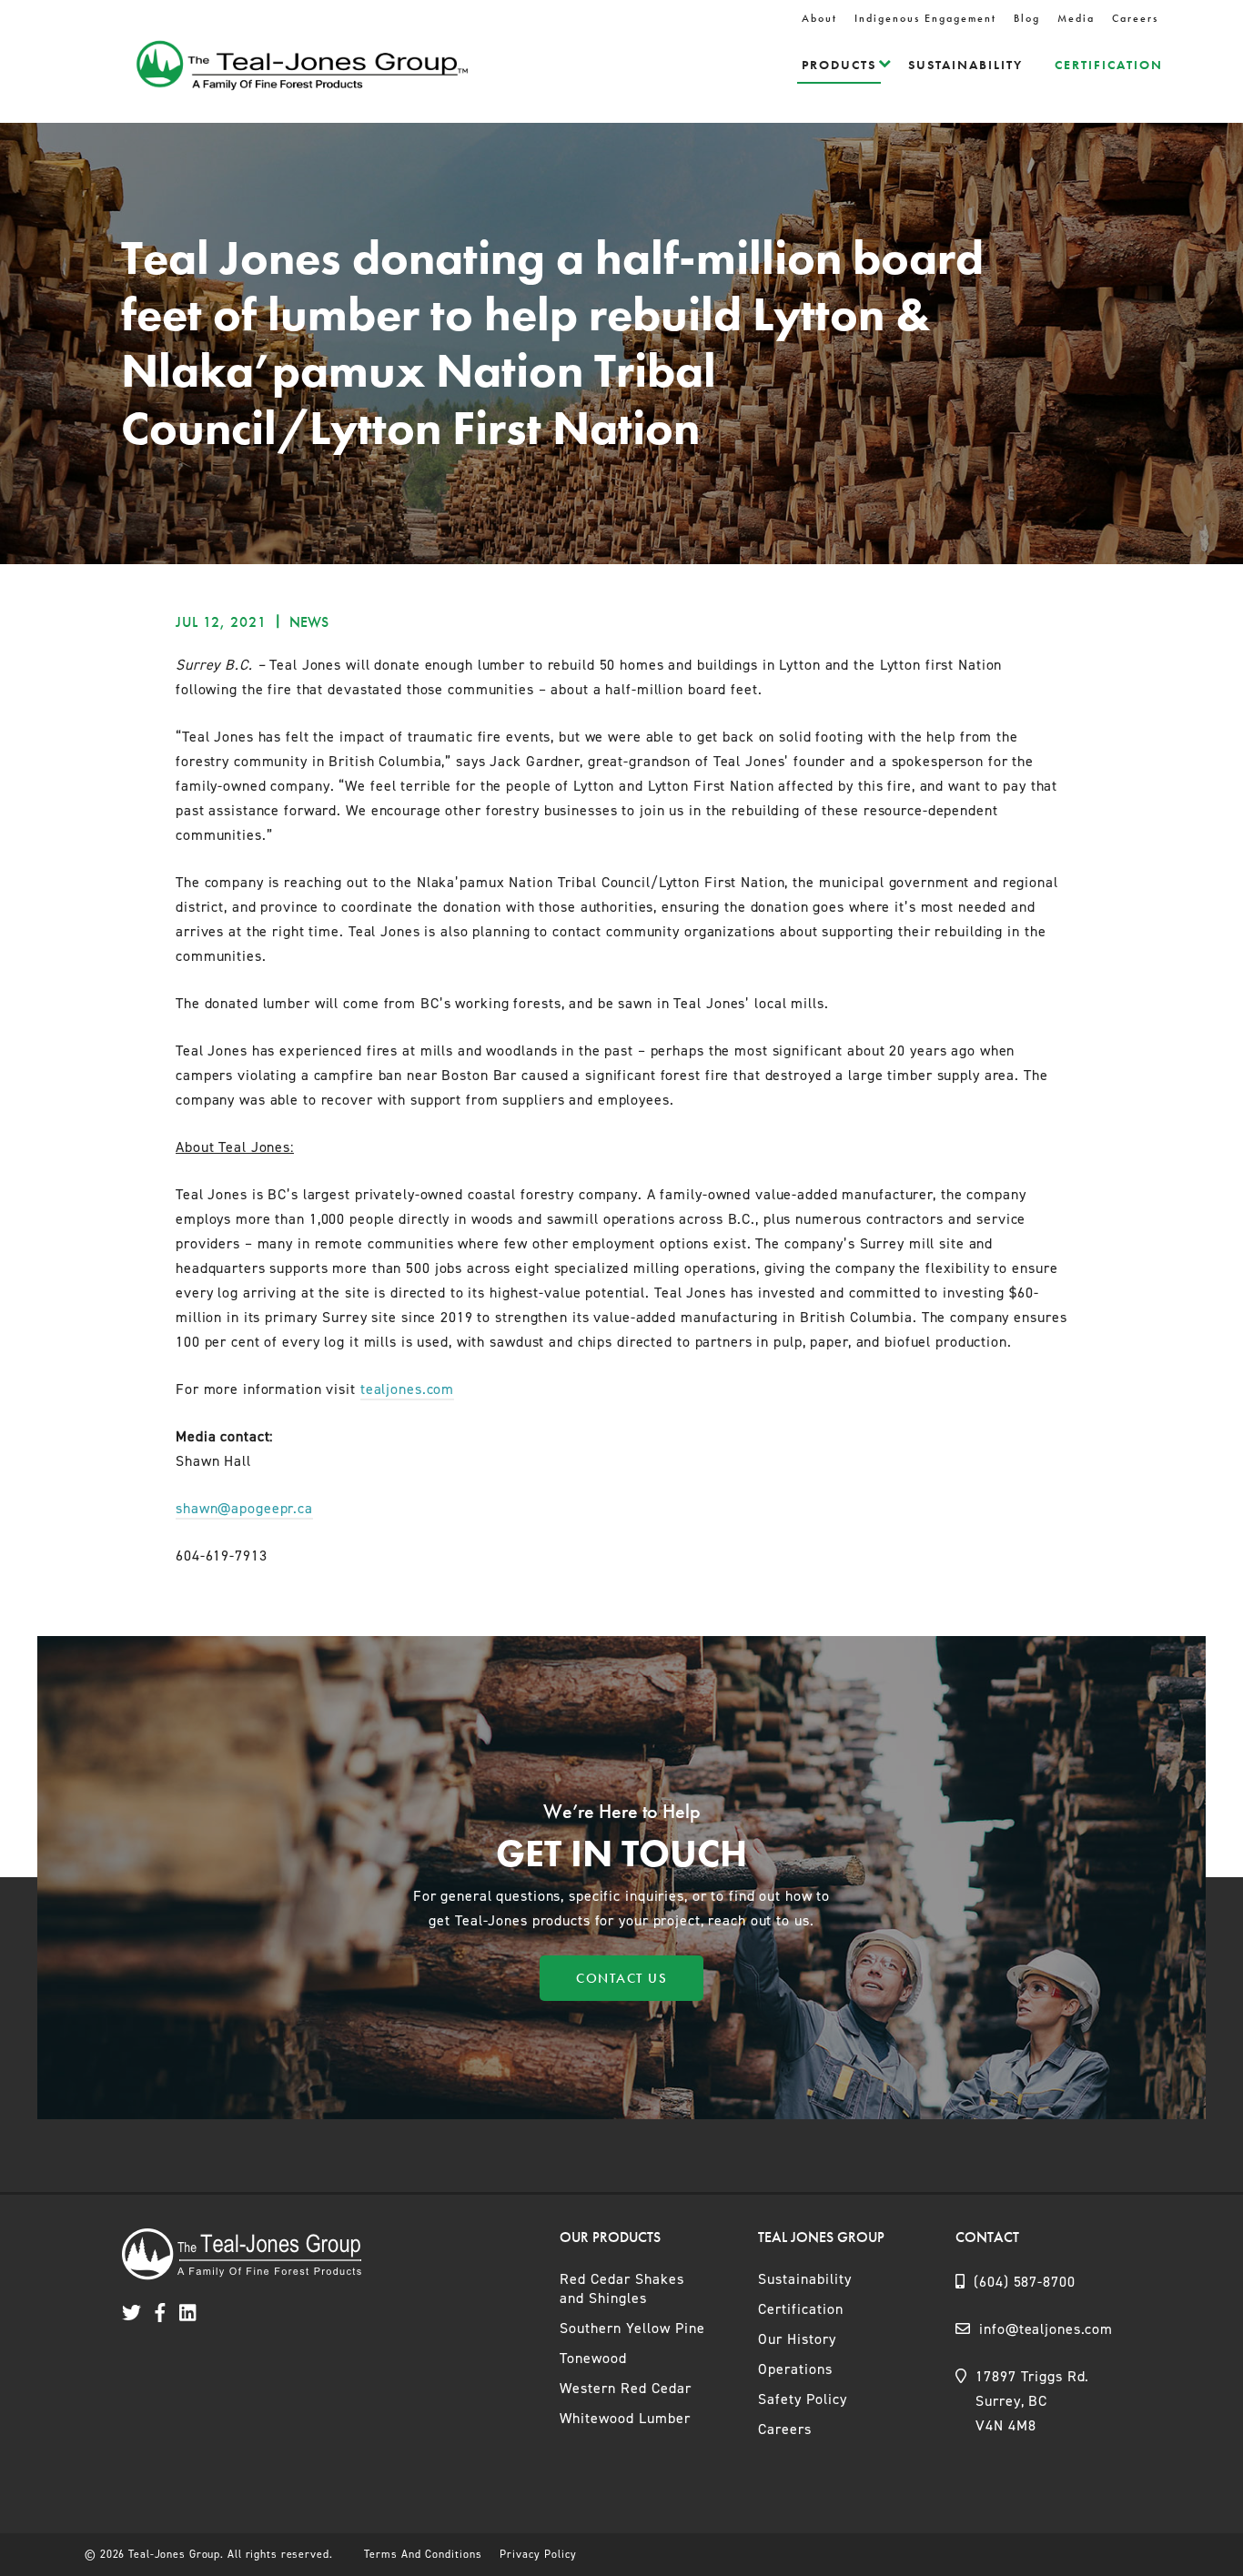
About (819, 18)
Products (839, 65)
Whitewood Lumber (625, 2418)
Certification (1109, 65)
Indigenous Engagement (925, 18)
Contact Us (621, 1978)
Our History (797, 2339)
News (309, 622)
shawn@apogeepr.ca (244, 1508)
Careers (1135, 18)
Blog (1027, 18)
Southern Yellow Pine (632, 2328)
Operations (795, 2369)
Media (1076, 18)
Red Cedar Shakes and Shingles (622, 2288)
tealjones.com (407, 1389)
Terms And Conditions (423, 2554)
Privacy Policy (538, 2554)
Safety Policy (803, 2399)
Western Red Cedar (626, 2388)
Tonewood (593, 2358)
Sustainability (965, 65)
